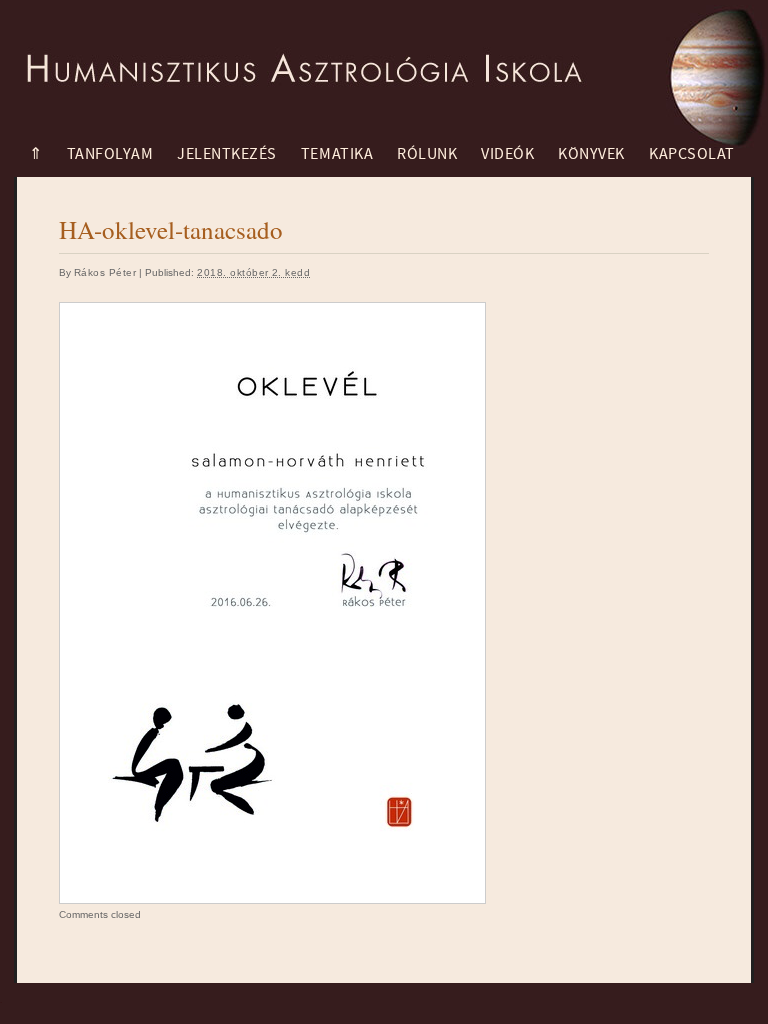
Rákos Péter (105, 272)
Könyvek (591, 154)
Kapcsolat (692, 154)
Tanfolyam (110, 154)
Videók (507, 154)
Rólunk (427, 154)
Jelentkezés (227, 154)
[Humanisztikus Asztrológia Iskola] (299, 55)
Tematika (337, 154)
